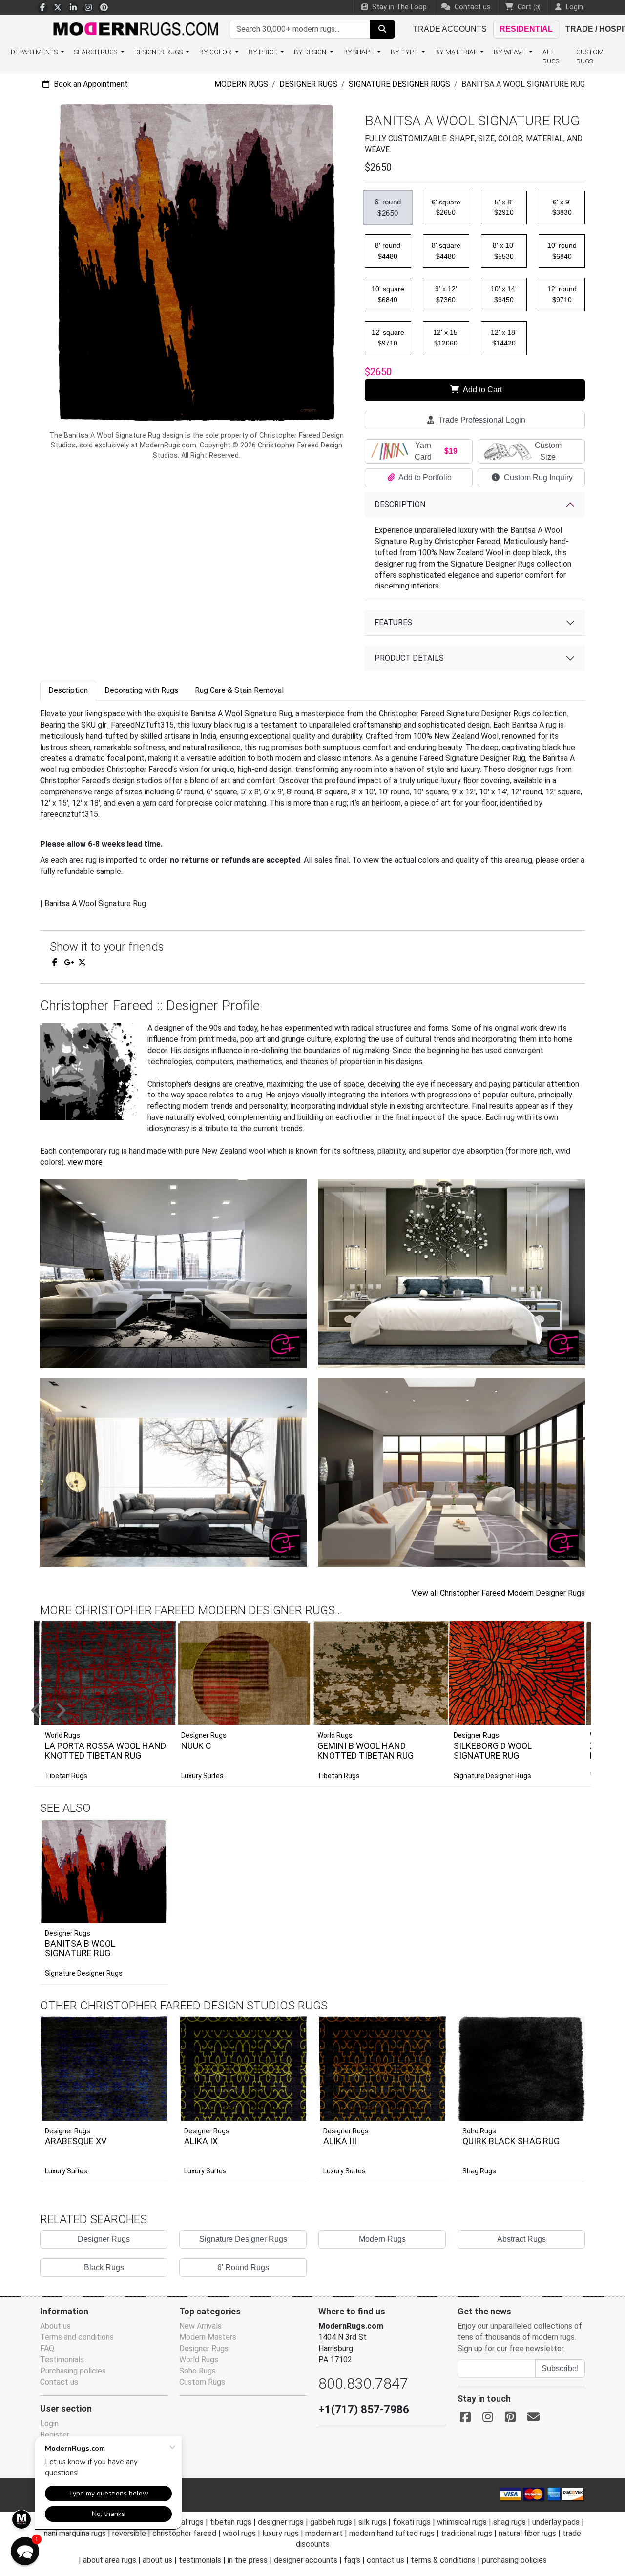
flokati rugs (412, 2522)
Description (400, 504)
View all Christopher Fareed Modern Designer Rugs (498, 1593)
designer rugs (281, 2522)
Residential (526, 29)
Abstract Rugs (521, 2239)
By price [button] (264, 52)
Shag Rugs (479, 2171)
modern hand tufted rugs (392, 2533)
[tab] (68, 691)
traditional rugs (467, 2533)
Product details (409, 658)
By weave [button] (510, 52)
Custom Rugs (590, 56)
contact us (385, 2560)
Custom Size (548, 451)
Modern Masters (208, 2337)
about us (157, 2560)
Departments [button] (35, 52)
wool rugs (239, 2533)
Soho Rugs (479, 2131)
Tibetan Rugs (66, 1776)
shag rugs (510, 2522)
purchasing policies (514, 2560)
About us (55, 2326)
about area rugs (110, 2560)
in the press (248, 2560)
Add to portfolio (145, 1817)
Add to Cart (482, 390)
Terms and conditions (77, 2337)
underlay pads (556, 2522)
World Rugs (199, 2360)
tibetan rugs (231, 2522)
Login (49, 2424)
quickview (153, 1913)
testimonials (200, 2560)
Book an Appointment (90, 84)
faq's (352, 2560)
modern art (324, 2533)
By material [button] (457, 52)
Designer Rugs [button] (159, 52)
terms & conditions (443, 2560)
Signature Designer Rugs (399, 84)
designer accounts (306, 2560)
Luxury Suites (202, 1776)
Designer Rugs (308, 84)
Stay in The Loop (398, 7)
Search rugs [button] (96, 52)
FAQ (47, 2348)
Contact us (472, 7)
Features (393, 622)
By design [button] (311, 52)
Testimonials (62, 2360)
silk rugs (372, 2522)
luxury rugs (281, 2533)
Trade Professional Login (481, 420)
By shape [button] (359, 52)
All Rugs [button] (551, 56)
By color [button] (216, 52)
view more (85, 1162)
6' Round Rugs (243, 2267)
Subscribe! (560, 2368)
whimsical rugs (462, 2522)
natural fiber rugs (527, 2533)
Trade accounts (450, 29)
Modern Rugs (241, 84)
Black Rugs (104, 2267)
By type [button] (405, 52)
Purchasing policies (73, 2371)
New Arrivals (200, 2326)
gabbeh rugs (331, 2522)
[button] (325, 1711)
